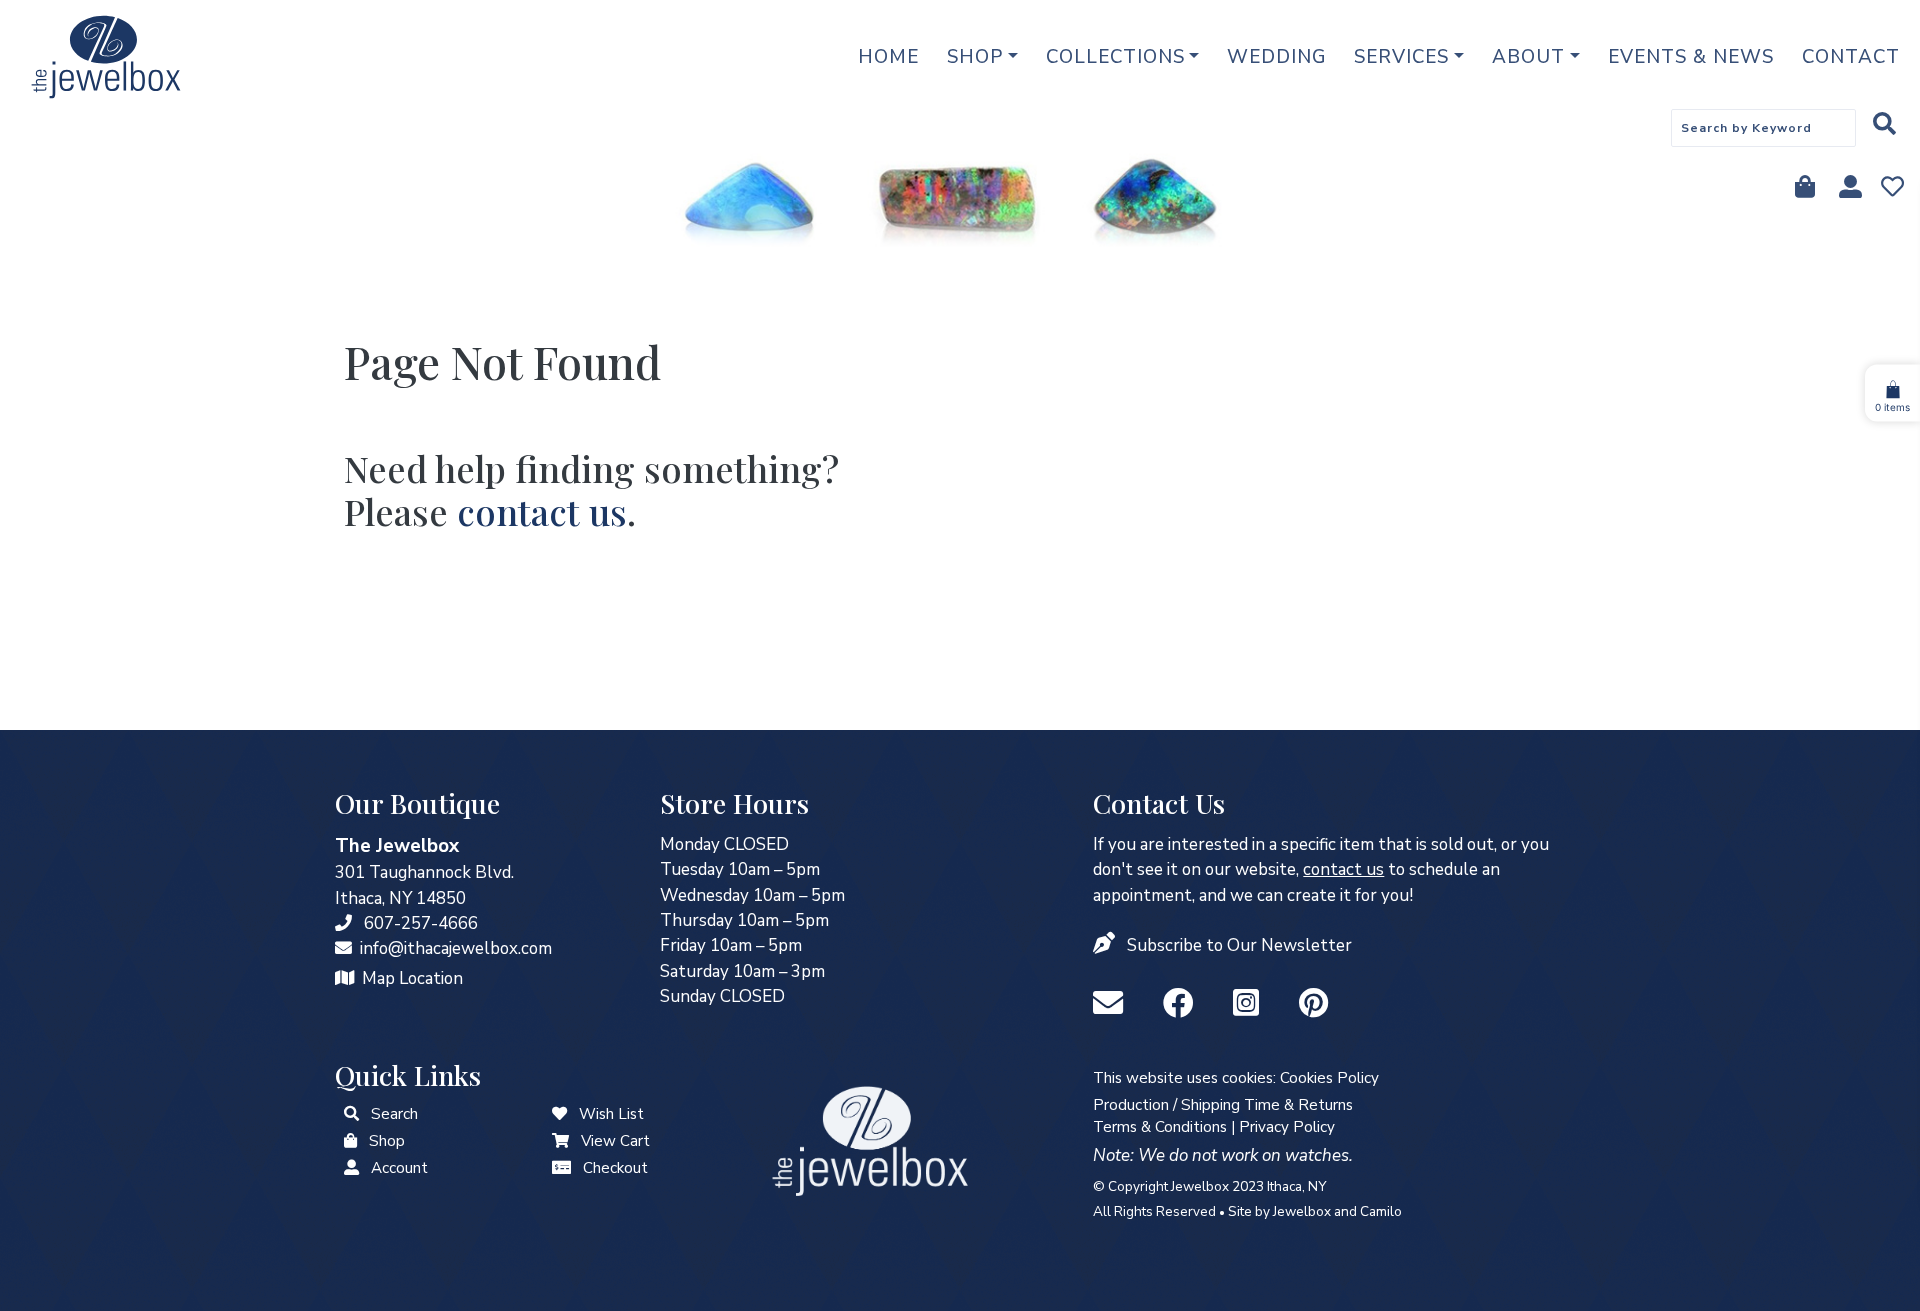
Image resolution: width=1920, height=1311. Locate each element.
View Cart (615, 1141)
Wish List (611, 1114)
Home (888, 57)
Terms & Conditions (1160, 1127)
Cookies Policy (1329, 1078)
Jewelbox (1302, 1211)
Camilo (1381, 1211)
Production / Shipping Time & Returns (1223, 1105)
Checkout (615, 1168)
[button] (1106, 945)
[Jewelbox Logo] (870, 1139)
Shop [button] (975, 57)
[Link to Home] (106, 57)
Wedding (1276, 57)
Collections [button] (1115, 57)
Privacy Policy (1287, 1127)
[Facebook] (1182, 1004)
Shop (387, 1141)
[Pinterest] (1313, 1004)
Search (394, 1114)
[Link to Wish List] (1890, 189)
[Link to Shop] (1803, 189)
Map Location (412, 978)
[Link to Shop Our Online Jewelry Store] (350, 1141)
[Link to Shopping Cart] (560, 1141)
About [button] (1528, 57)
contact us (542, 511)
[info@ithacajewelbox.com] (343, 948)
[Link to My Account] (351, 1168)
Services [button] (1401, 57)
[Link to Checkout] (561, 1168)
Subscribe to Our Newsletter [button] (1239, 945)
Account (399, 1168)
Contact (1851, 57)
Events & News (1691, 57)
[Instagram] (1250, 1004)
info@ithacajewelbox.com (456, 948)
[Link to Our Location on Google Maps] (344, 978)
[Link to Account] (1848, 189)
